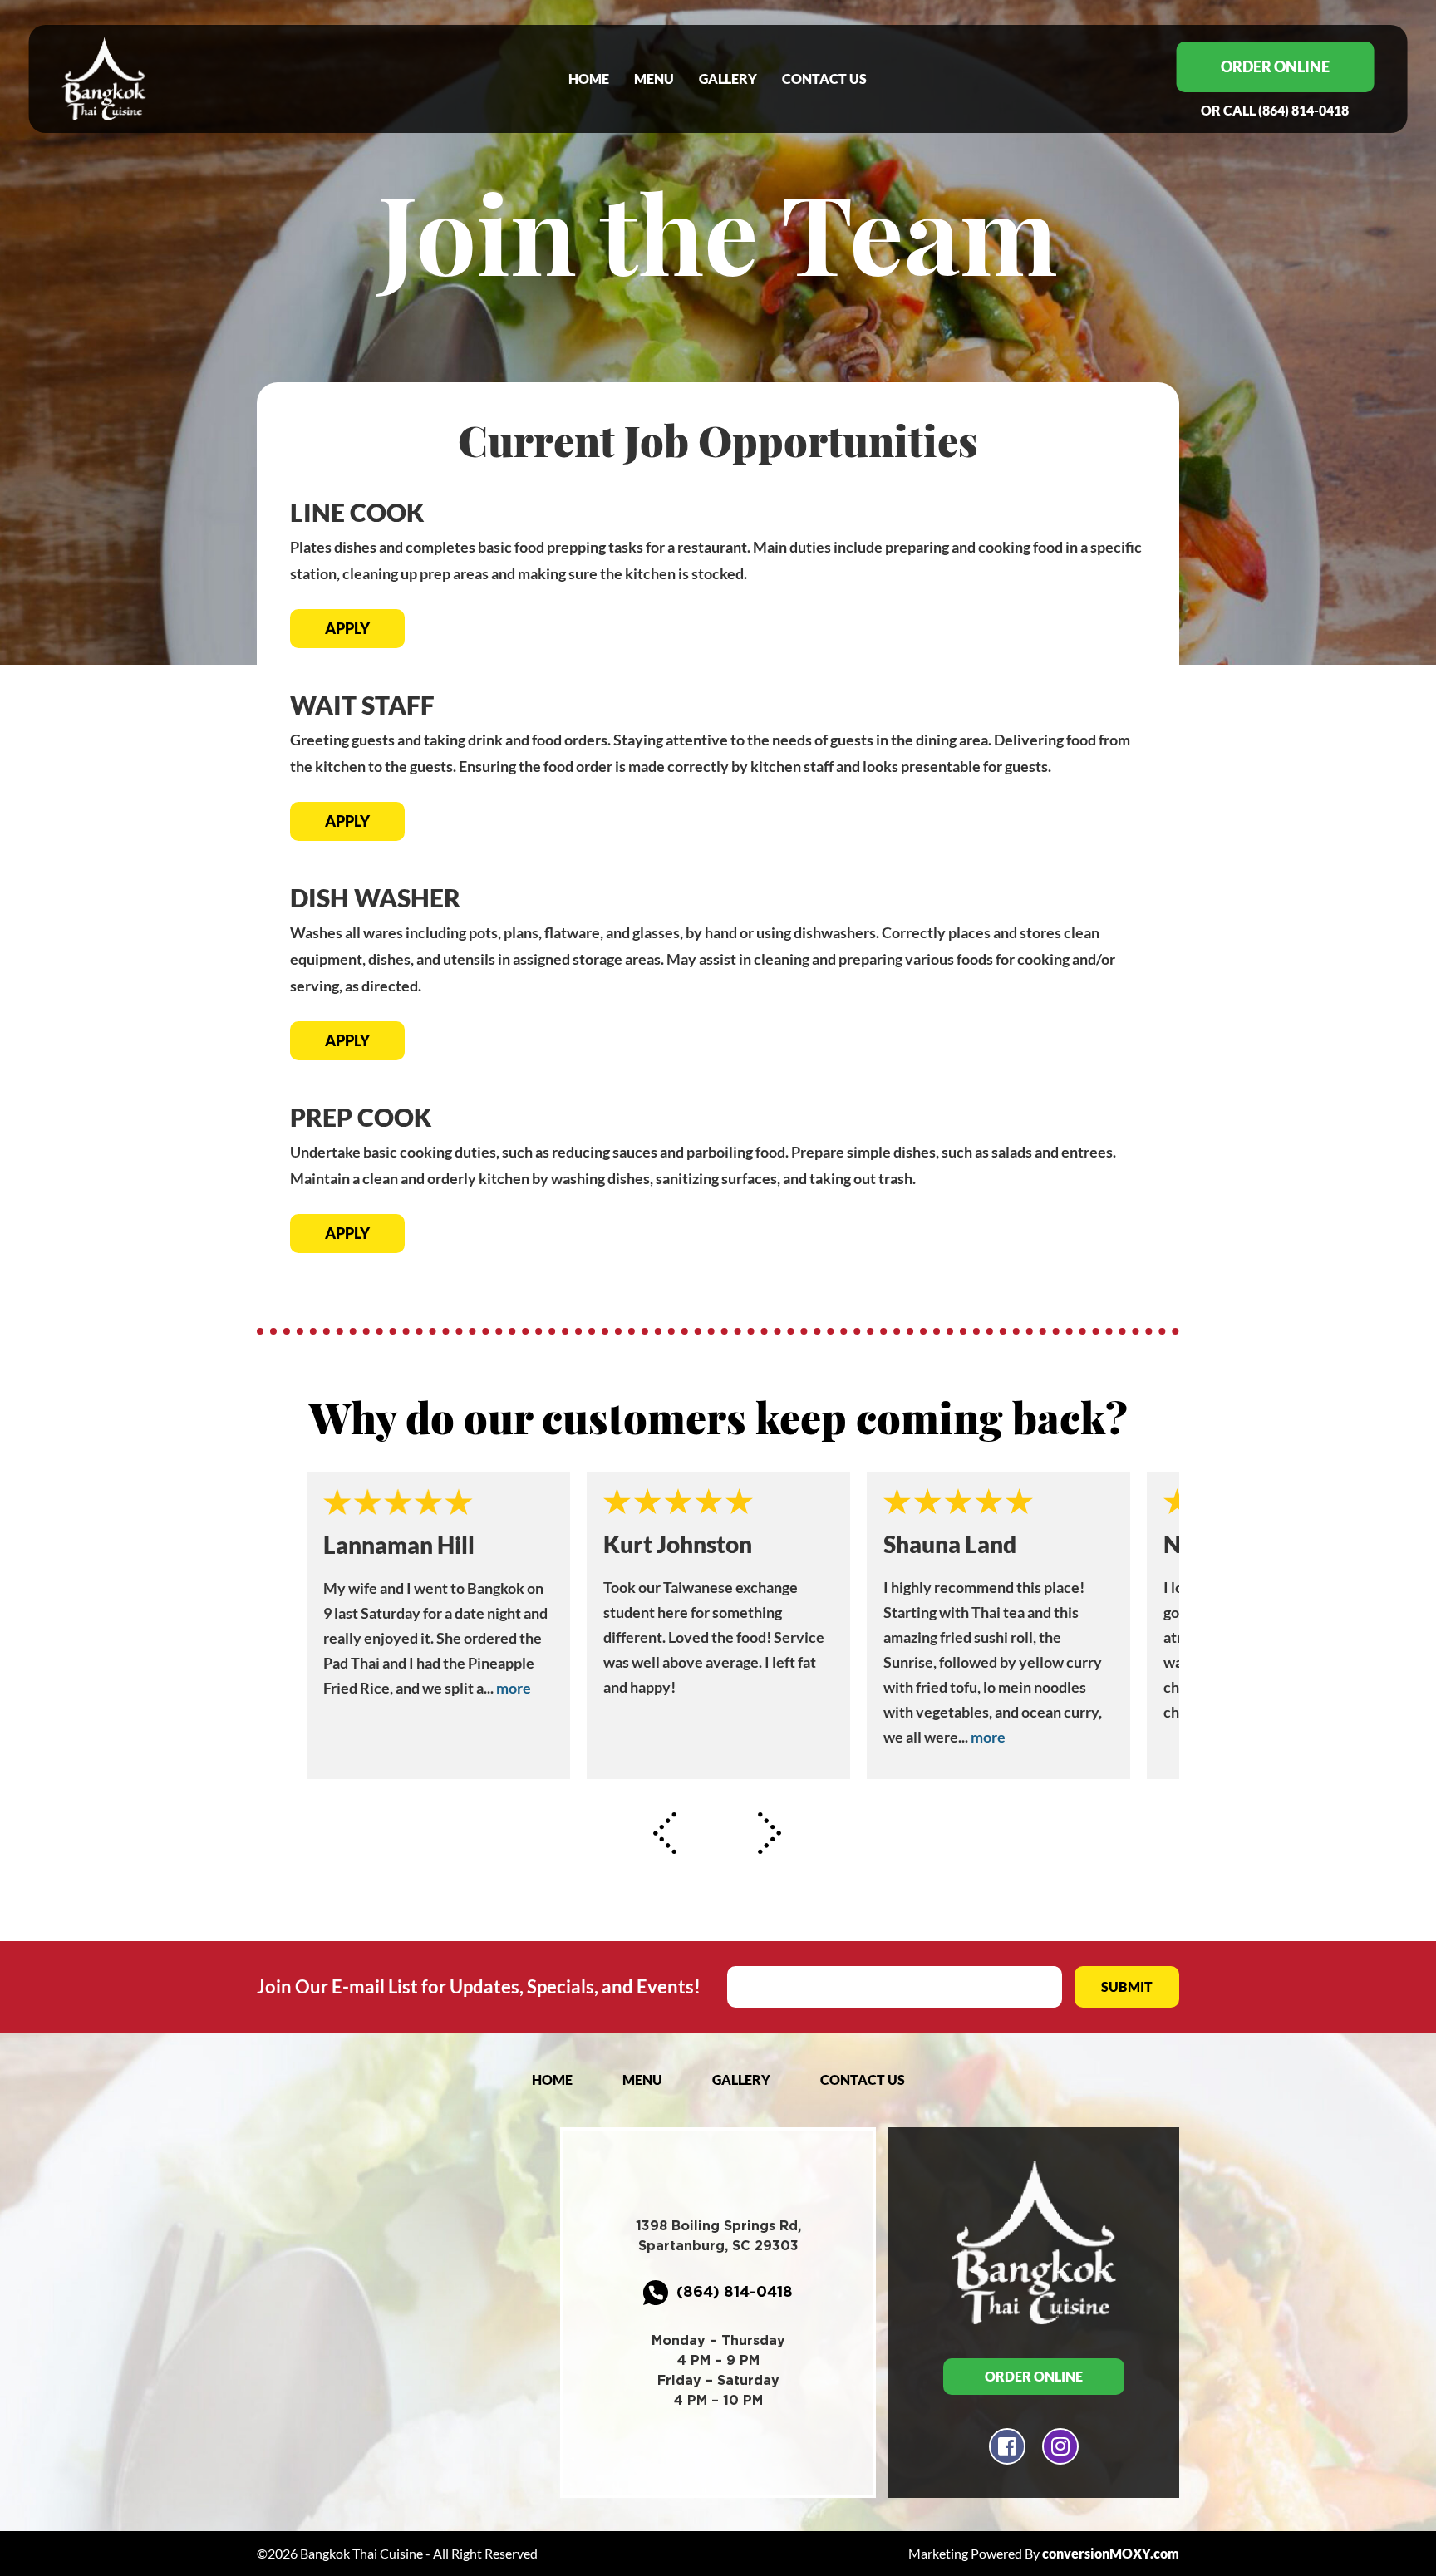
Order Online (1275, 66)
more (514, 1688)
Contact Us (824, 79)
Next (770, 1833)
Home (589, 79)
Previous (666, 1833)
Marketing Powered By (1044, 2553)
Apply (347, 628)
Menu (654, 79)
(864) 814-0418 (1275, 110)
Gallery (728, 79)
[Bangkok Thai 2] (161, 79)
